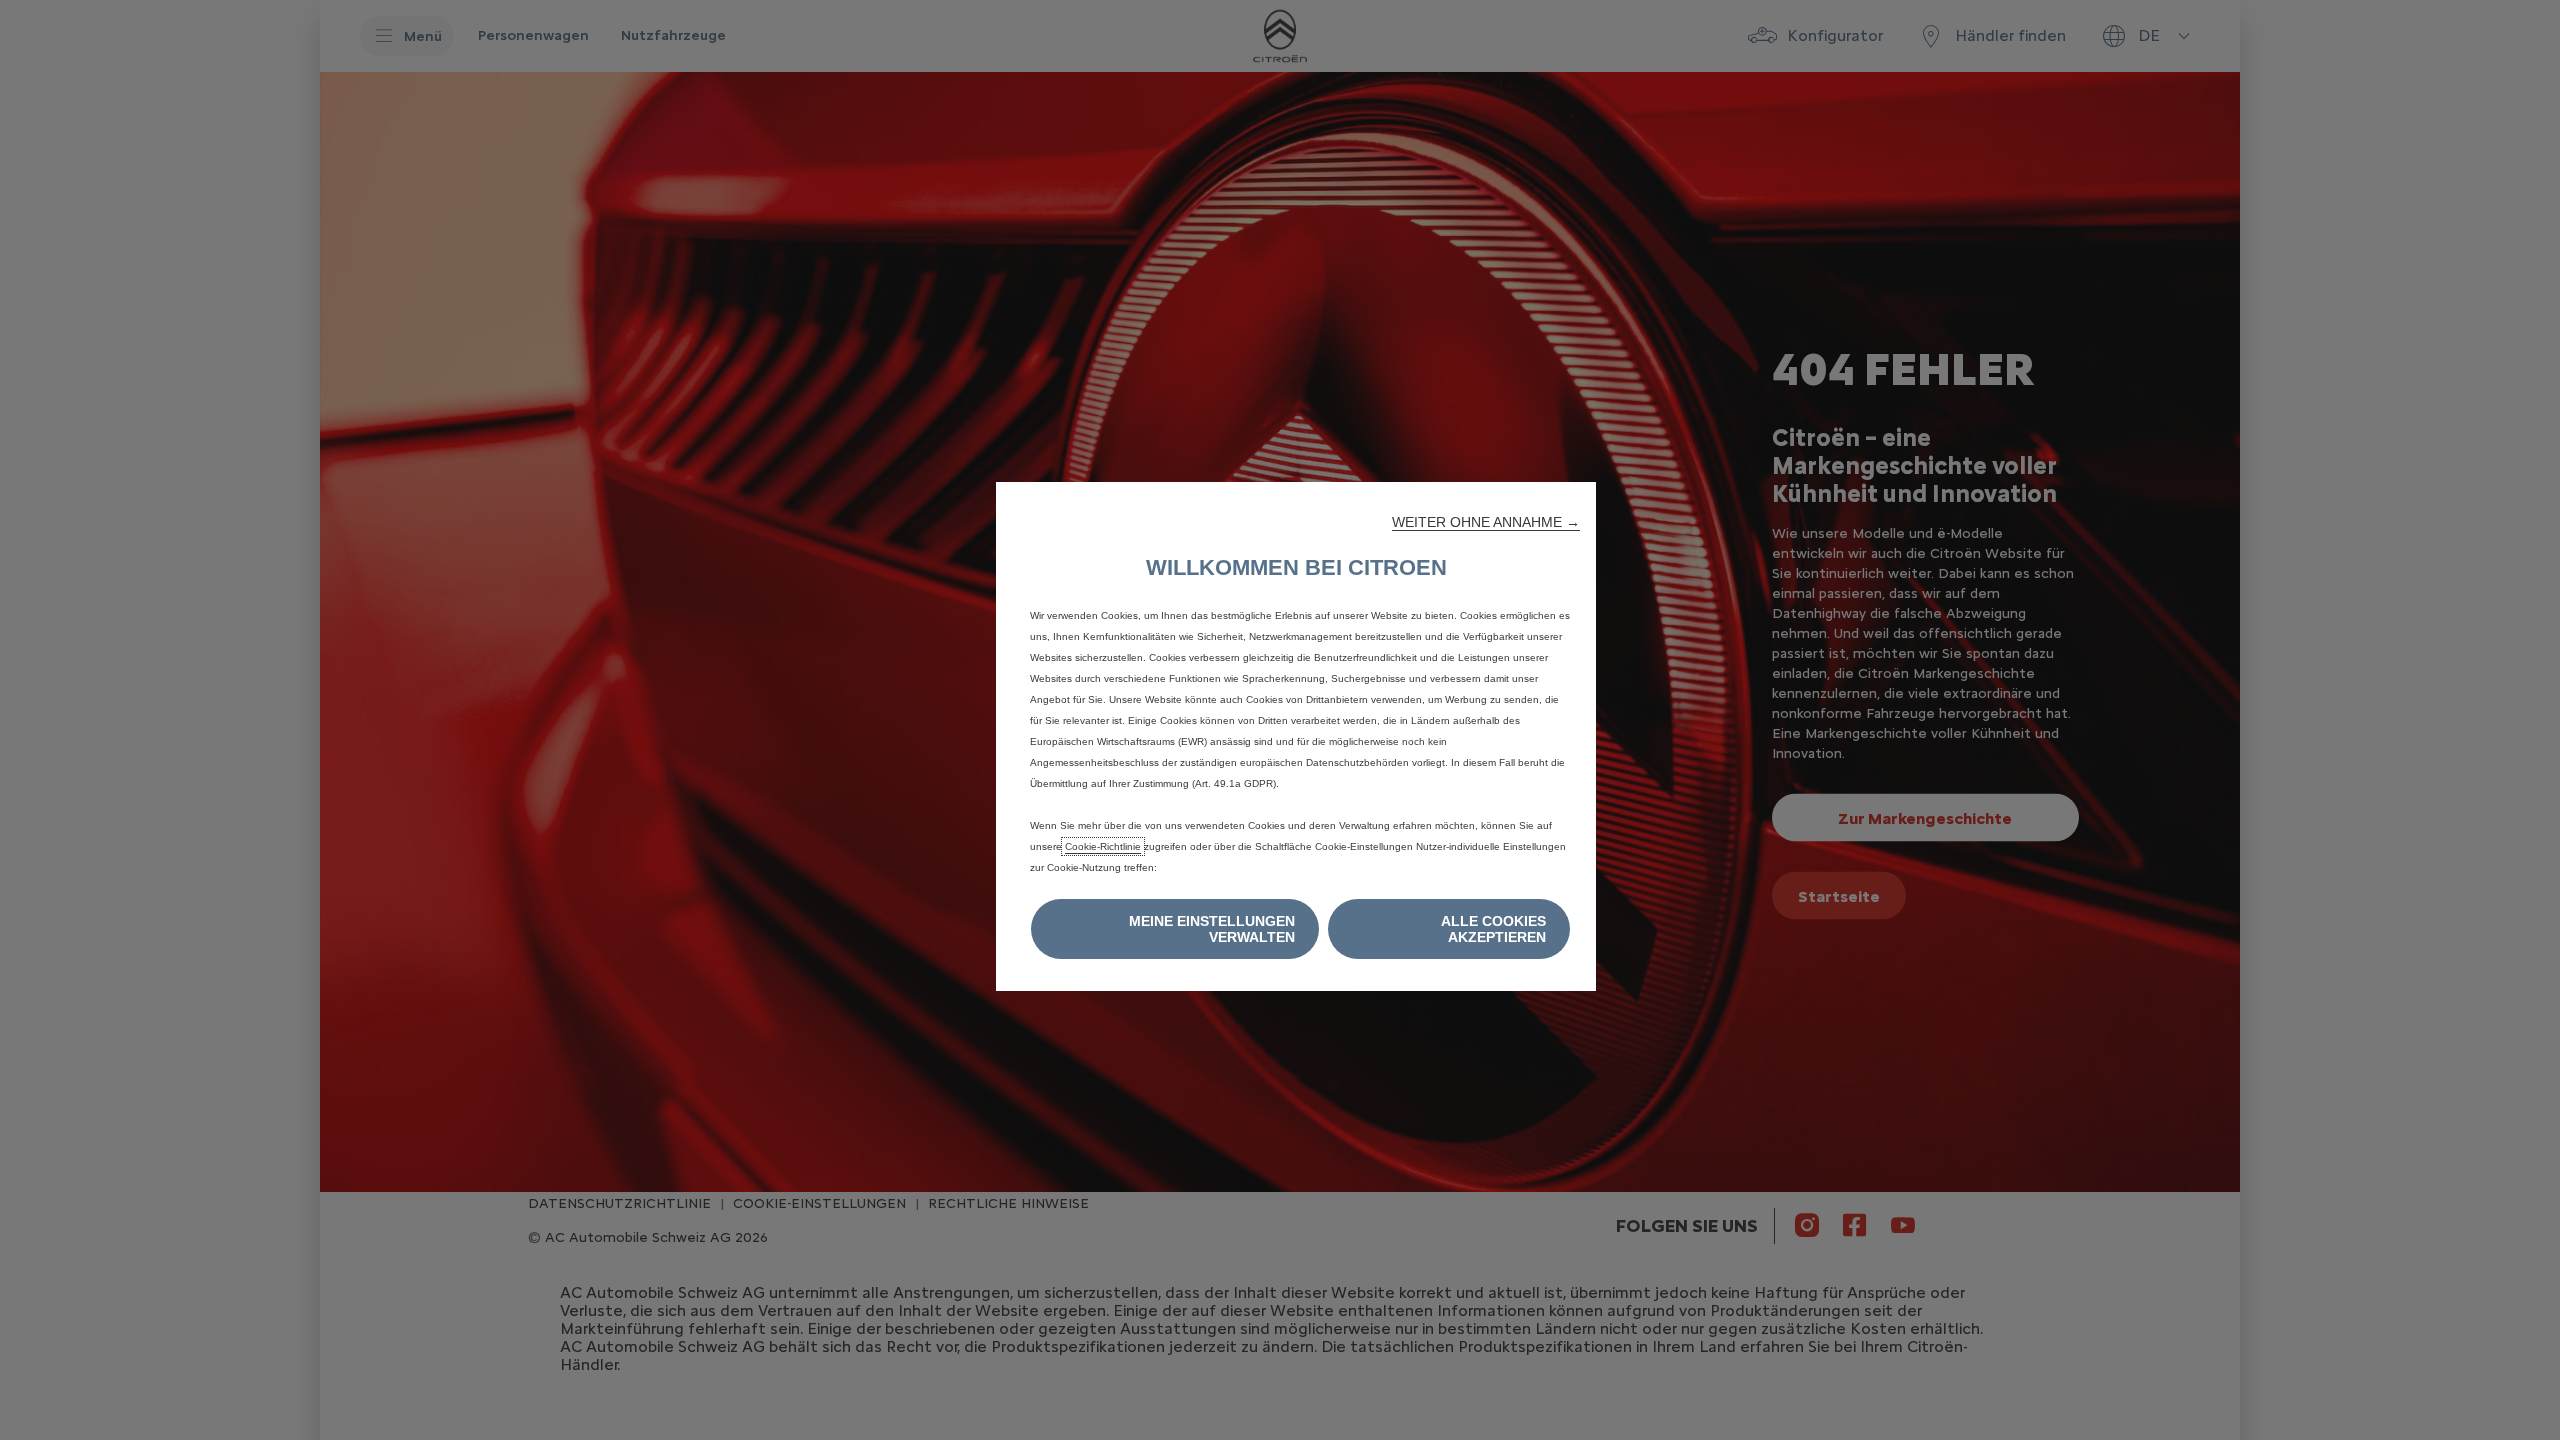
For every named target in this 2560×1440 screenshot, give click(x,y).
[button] (1486, 522)
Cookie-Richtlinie (1103, 846)
